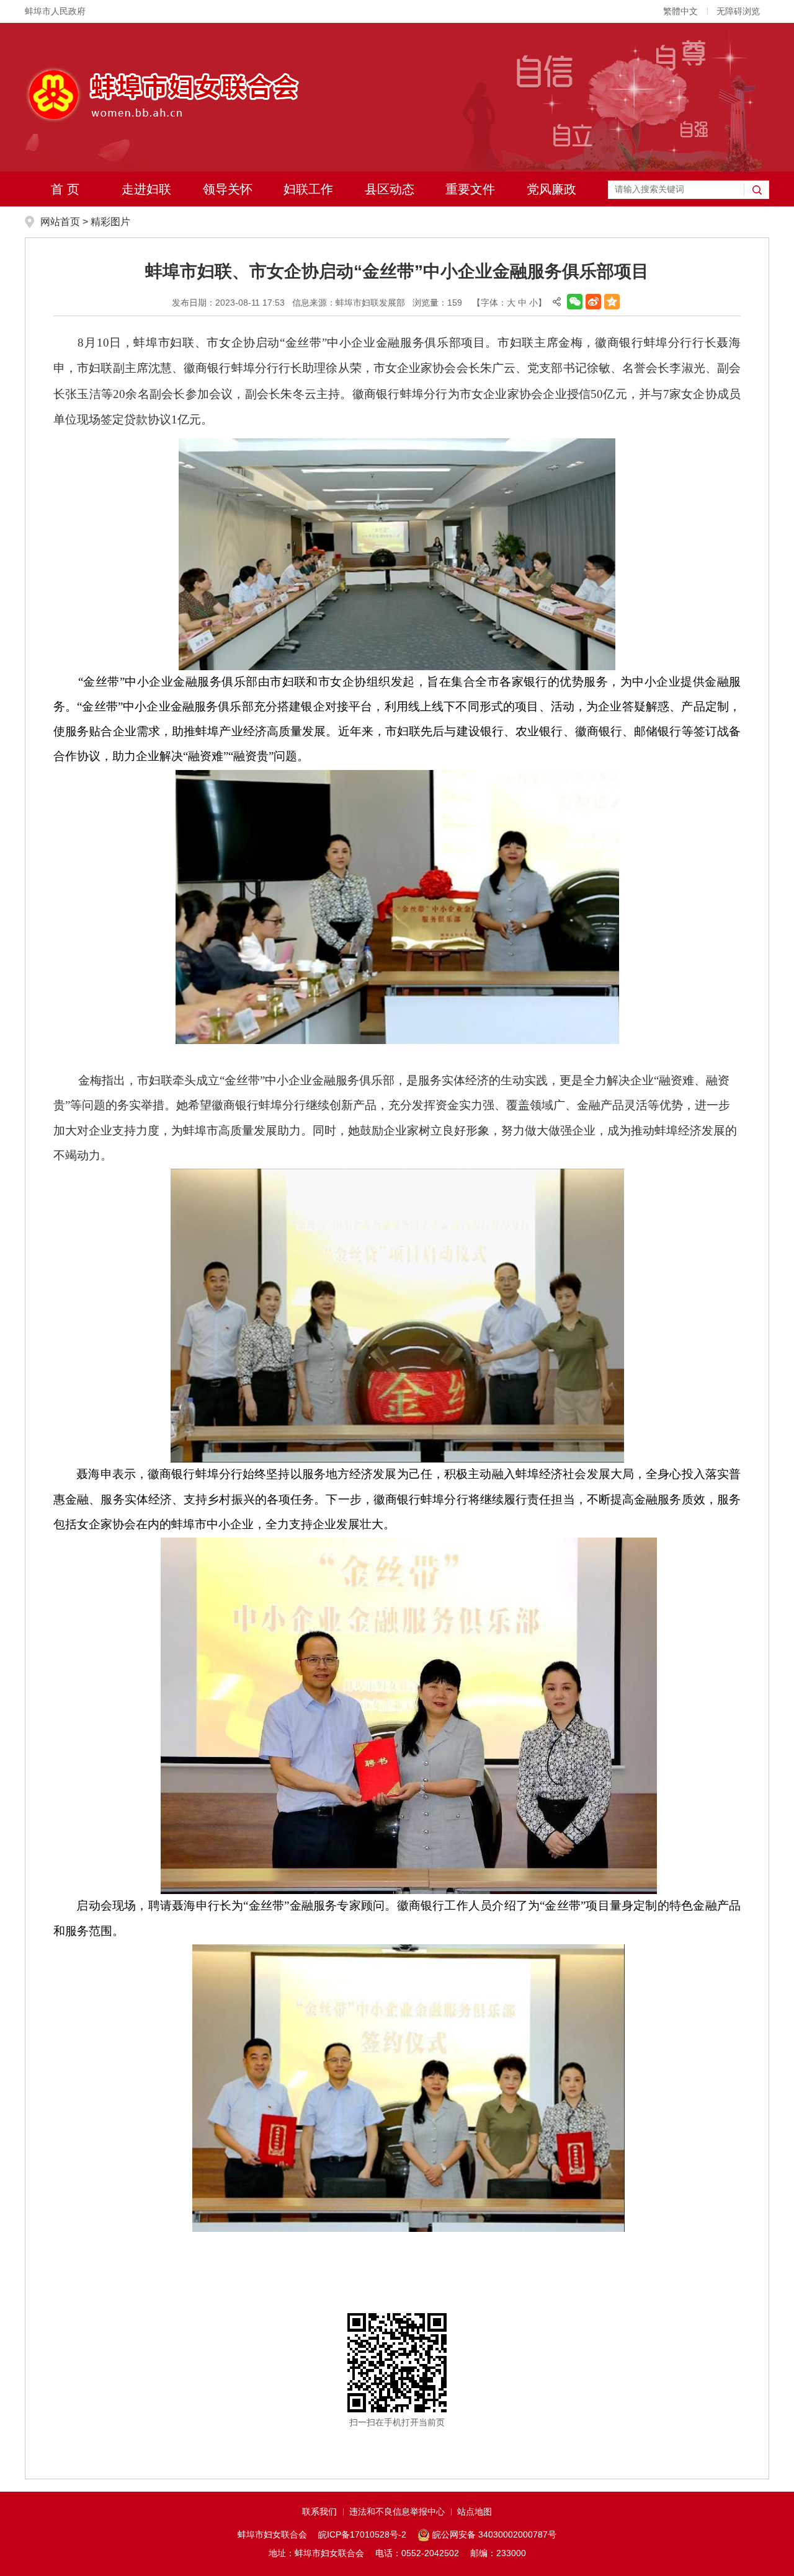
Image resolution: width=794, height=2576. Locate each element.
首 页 (65, 189)
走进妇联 (146, 189)
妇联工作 (308, 189)
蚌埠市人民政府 (55, 11)
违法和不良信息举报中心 (397, 2512)
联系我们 (319, 2512)
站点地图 (475, 2512)
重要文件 (470, 189)
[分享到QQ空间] (612, 302)
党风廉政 (551, 189)
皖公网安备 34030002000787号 (494, 2534)
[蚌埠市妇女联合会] (162, 94)
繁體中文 (680, 11)
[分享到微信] (575, 302)
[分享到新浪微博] (593, 302)
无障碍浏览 (738, 11)
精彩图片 (110, 222)
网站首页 (60, 222)
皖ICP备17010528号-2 (362, 2534)
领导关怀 (228, 189)
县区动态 (390, 189)
